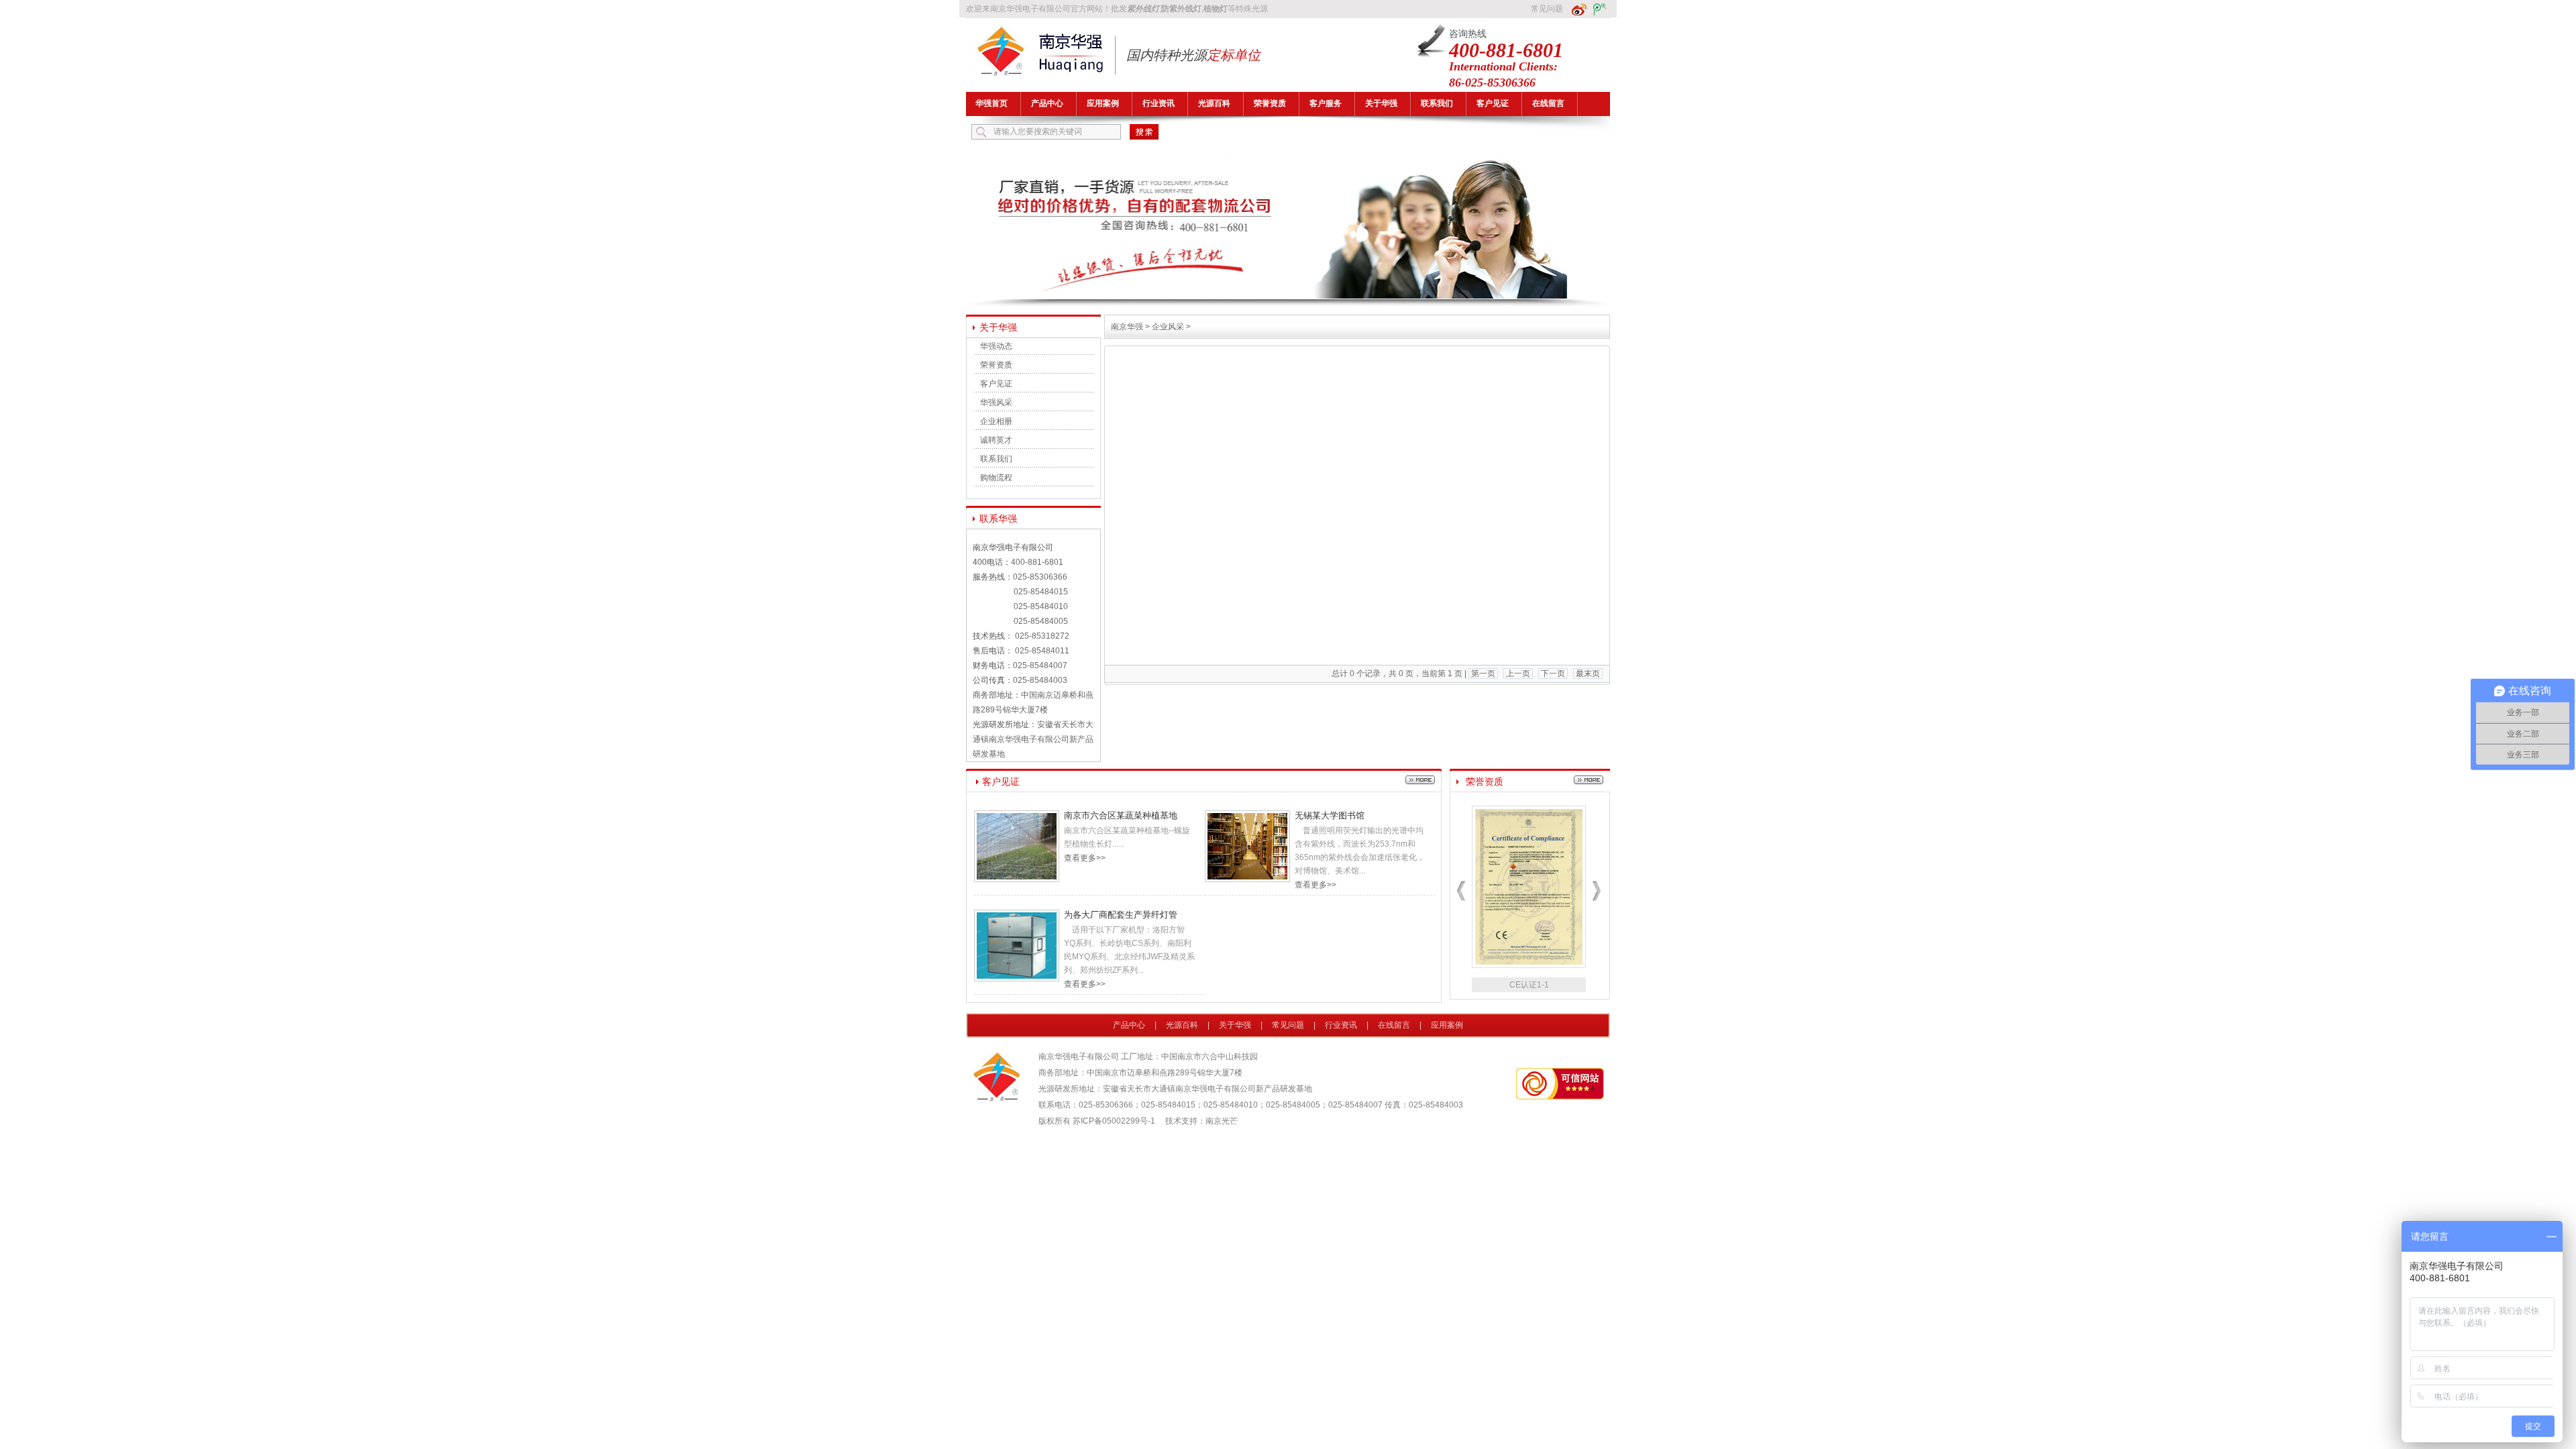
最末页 (1588, 674)
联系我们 (1437, 103)
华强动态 (996, 346)
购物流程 (996, 478)
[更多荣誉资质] (1589, 782)
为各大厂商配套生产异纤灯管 (1121, 915)
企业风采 (1168, 327)
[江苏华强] (1288, 297)
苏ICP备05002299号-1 (1114, 1121)
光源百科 (1214, 103)
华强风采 (996, 402)
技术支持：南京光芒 (1201, 1121)
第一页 (1483, 674)
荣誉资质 (1270, 103)
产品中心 (1047, 103)
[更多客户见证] (1420, 782)
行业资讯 (1159, 103)
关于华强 (1381, 103)
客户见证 (1493, 103)
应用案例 (1103, 103)
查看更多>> (1085, 858)
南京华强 (1127, 327)
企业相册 (996, 421)
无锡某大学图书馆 (1330, 815)
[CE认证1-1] (1529, 965)
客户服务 (1326, 103)
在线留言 (1548, 103)
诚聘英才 (996, 440)
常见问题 (1547, 9)
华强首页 (991, 103)
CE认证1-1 (1529, 985)
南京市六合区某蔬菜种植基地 (1121, 815)
